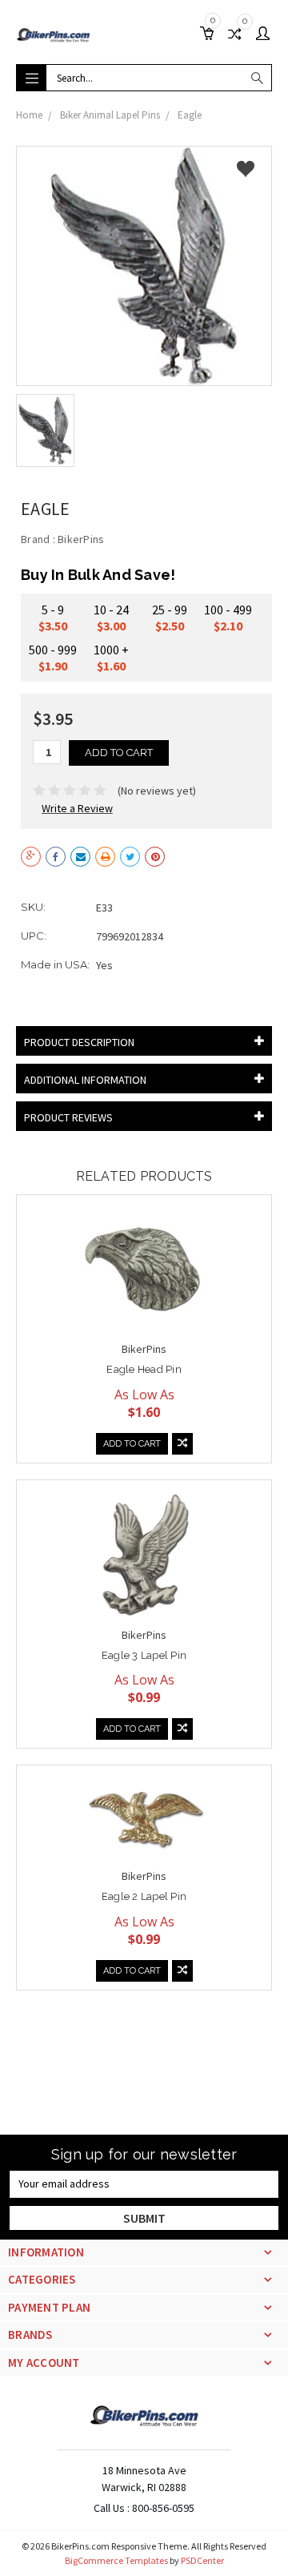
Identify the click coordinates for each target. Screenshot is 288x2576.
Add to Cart (132, 1444)
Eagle (190, 115)
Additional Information (85, 1080)
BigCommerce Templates (116, 2560)
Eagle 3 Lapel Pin (144, 1655)
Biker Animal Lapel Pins (110, 115)
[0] (210, 35)
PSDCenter (202, 2560)
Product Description (79, 1042)
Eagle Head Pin (144, 1369)
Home (29, 115)
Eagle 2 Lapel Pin (144, 1896)
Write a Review (77, 808)
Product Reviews (68, 1117)
